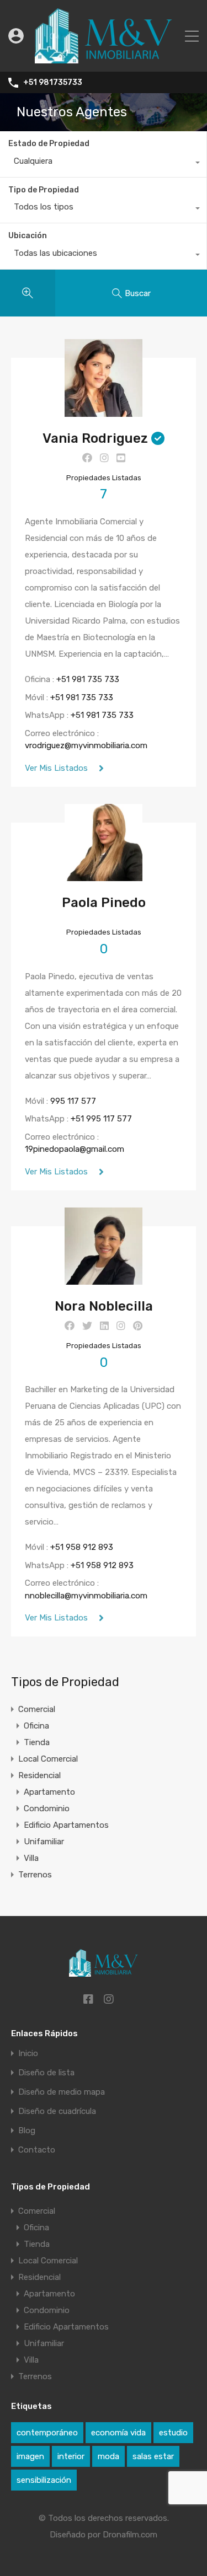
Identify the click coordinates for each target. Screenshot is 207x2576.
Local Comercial (48, 1759)
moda (108, 2456)
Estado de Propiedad (49, 144)
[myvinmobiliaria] (104, 58)
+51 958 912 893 (82, 1547)
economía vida (118, 2433)
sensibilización (44, 2480)
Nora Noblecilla (104, 1306)
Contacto (37, 2150)
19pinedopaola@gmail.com (75, 1149)
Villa (31, 1858)
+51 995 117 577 (101, 1119)
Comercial (37, 1709)
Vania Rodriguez (95, 438)
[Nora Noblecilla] (104, 1280)
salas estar (153, 2456)
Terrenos (35, 1875)
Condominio (47, 1808)
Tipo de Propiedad (44, 190)
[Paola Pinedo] (104, 876)
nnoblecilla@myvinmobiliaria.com (86, 1596)
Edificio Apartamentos (66, 1825)
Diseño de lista (46, 2073)
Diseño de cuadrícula (57, 2111)
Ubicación (28, 236)
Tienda (37, 1742)
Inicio (28, 2054)
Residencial (39, 1775)
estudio (173, 2433)
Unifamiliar (44, 1842)
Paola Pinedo (104, 903)
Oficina (36, 1726)
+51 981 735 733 (88, 679)
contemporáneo (47, 2433)
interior (71, 2456)
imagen (30, 2456)
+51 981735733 (53, 83)
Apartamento (49, 1792)
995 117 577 (73, 1101)
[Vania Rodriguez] (104, 412)
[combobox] (103, 164)
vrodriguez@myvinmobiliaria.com (86, 745)
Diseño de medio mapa (62, 2092)
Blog (27, 2131)
